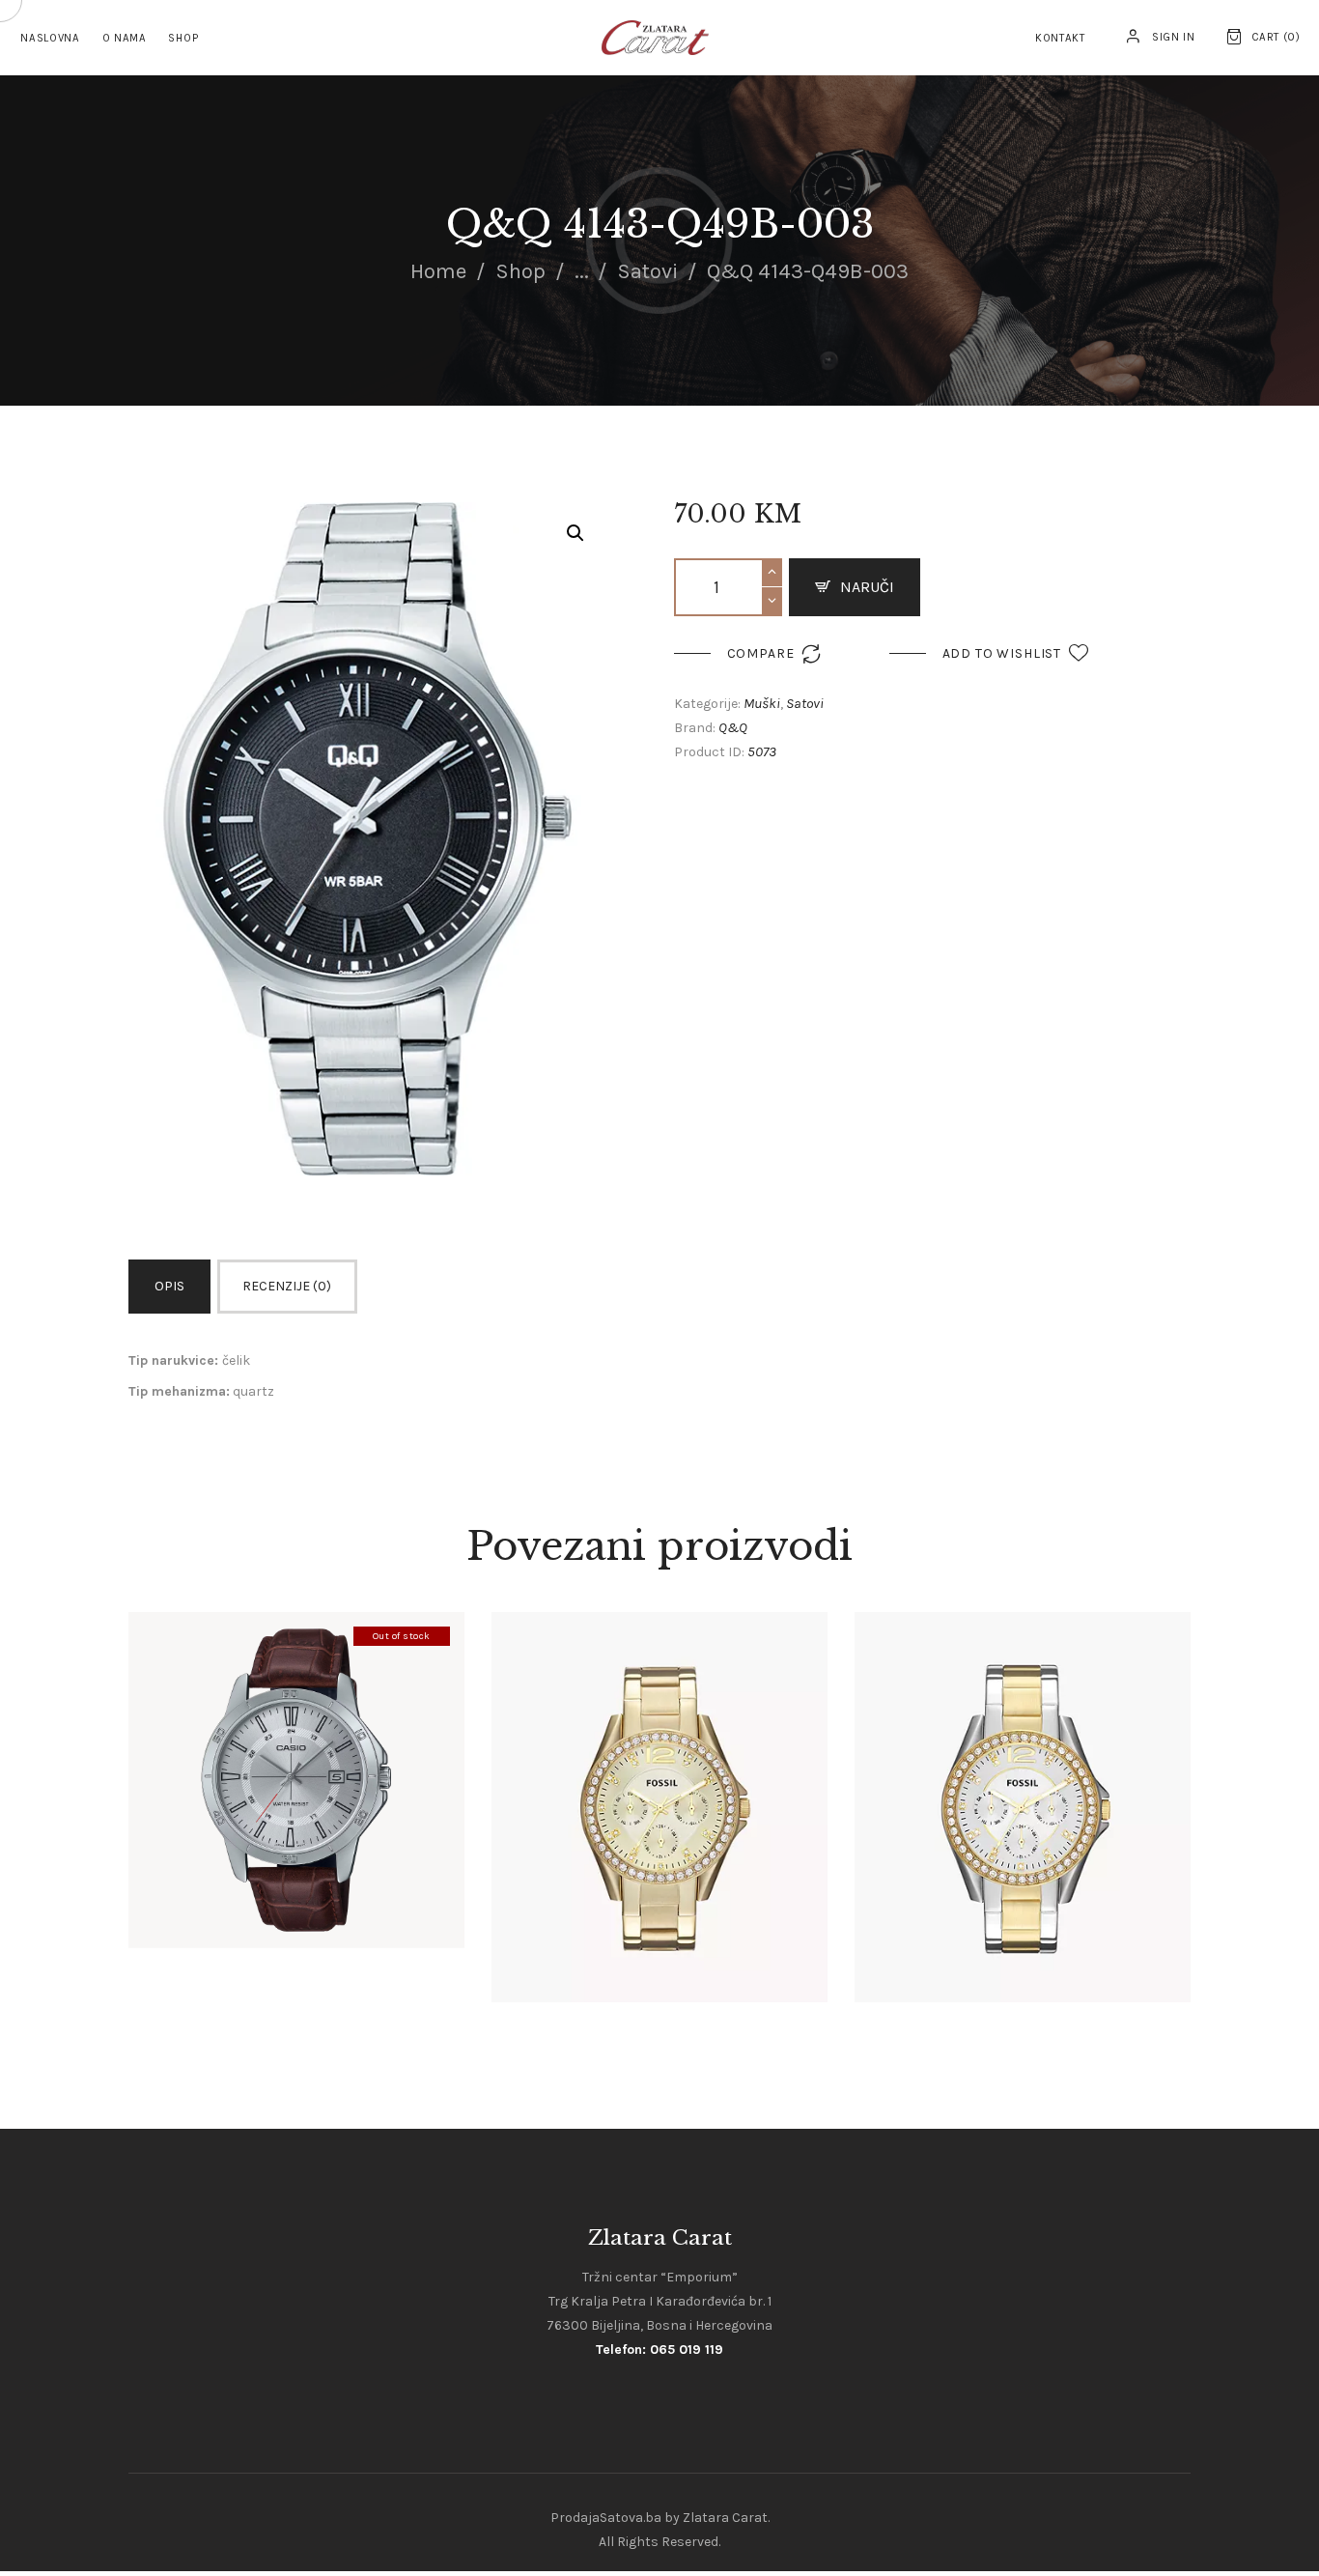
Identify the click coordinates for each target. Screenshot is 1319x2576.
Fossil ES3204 (1023, 1774)
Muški (762, 703)
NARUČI (867, 587)
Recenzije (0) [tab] (287, 1286)
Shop (520, 271)
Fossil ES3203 (659, 1774)
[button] (575, 533)
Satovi (647, 271)
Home (438, 271)
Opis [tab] (169, 1286)
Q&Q (733, 727)
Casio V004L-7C (296, 1747)
